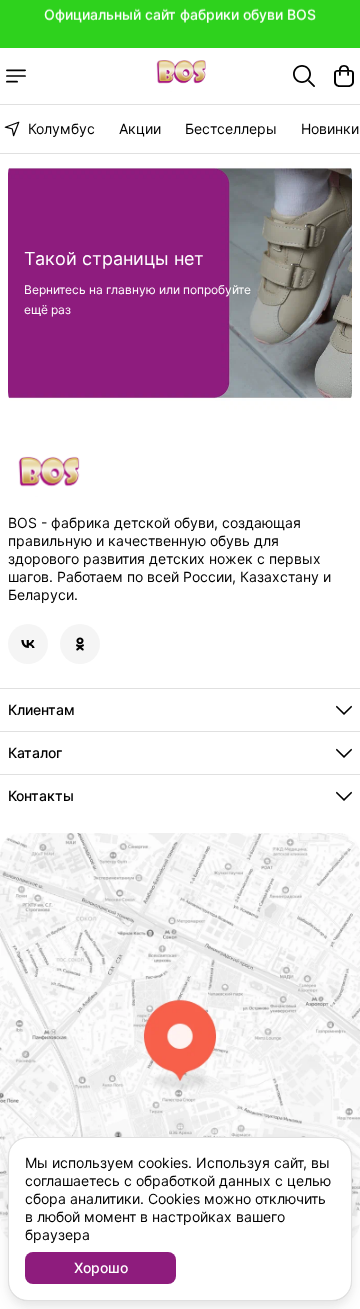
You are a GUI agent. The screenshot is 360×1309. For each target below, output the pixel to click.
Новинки (330, 128)
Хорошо (101, 1267)
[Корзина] (344, 76)
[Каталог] (16, 76)
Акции (140, 128)
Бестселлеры (231, 128)
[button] (28, 644)
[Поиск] (304, 76)
